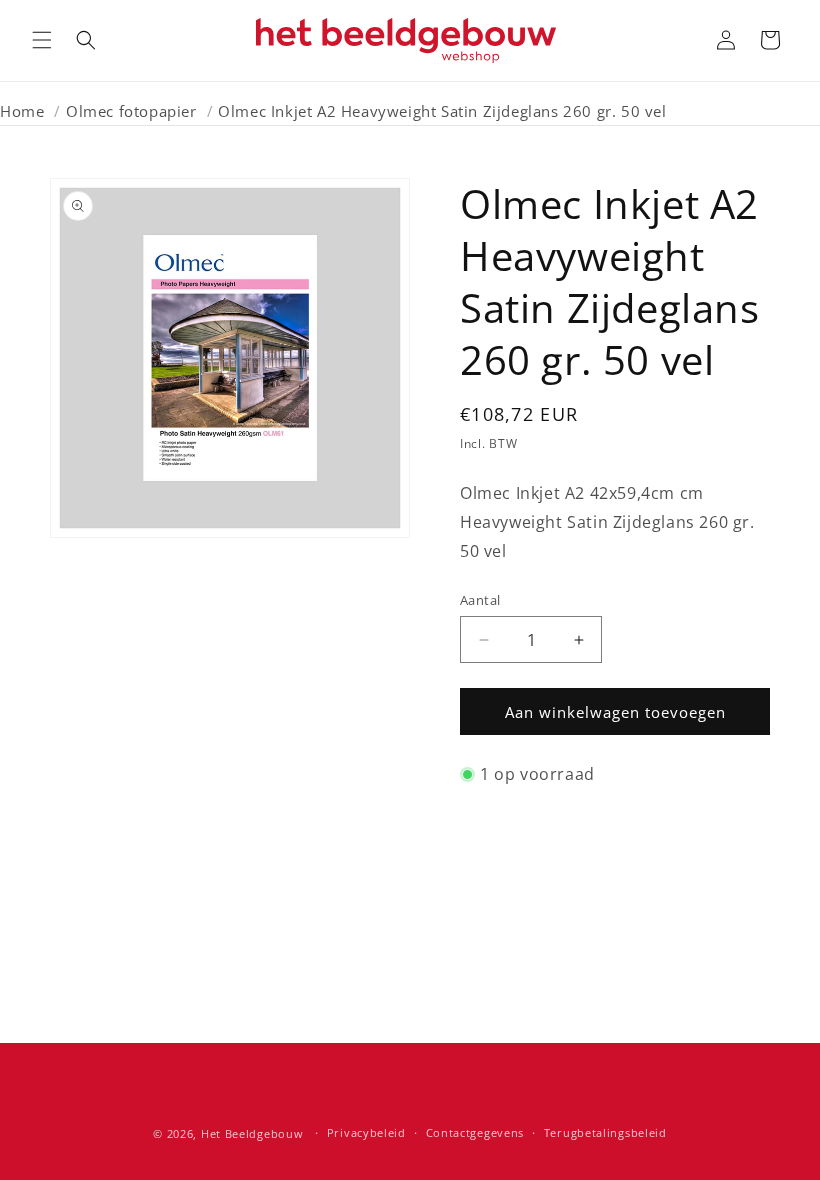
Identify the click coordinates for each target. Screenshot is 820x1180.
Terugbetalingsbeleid (605, 1132)
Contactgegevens (475, 1132)
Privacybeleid (366, 1132)
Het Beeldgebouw (252, 1133)
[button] (42, 40)
